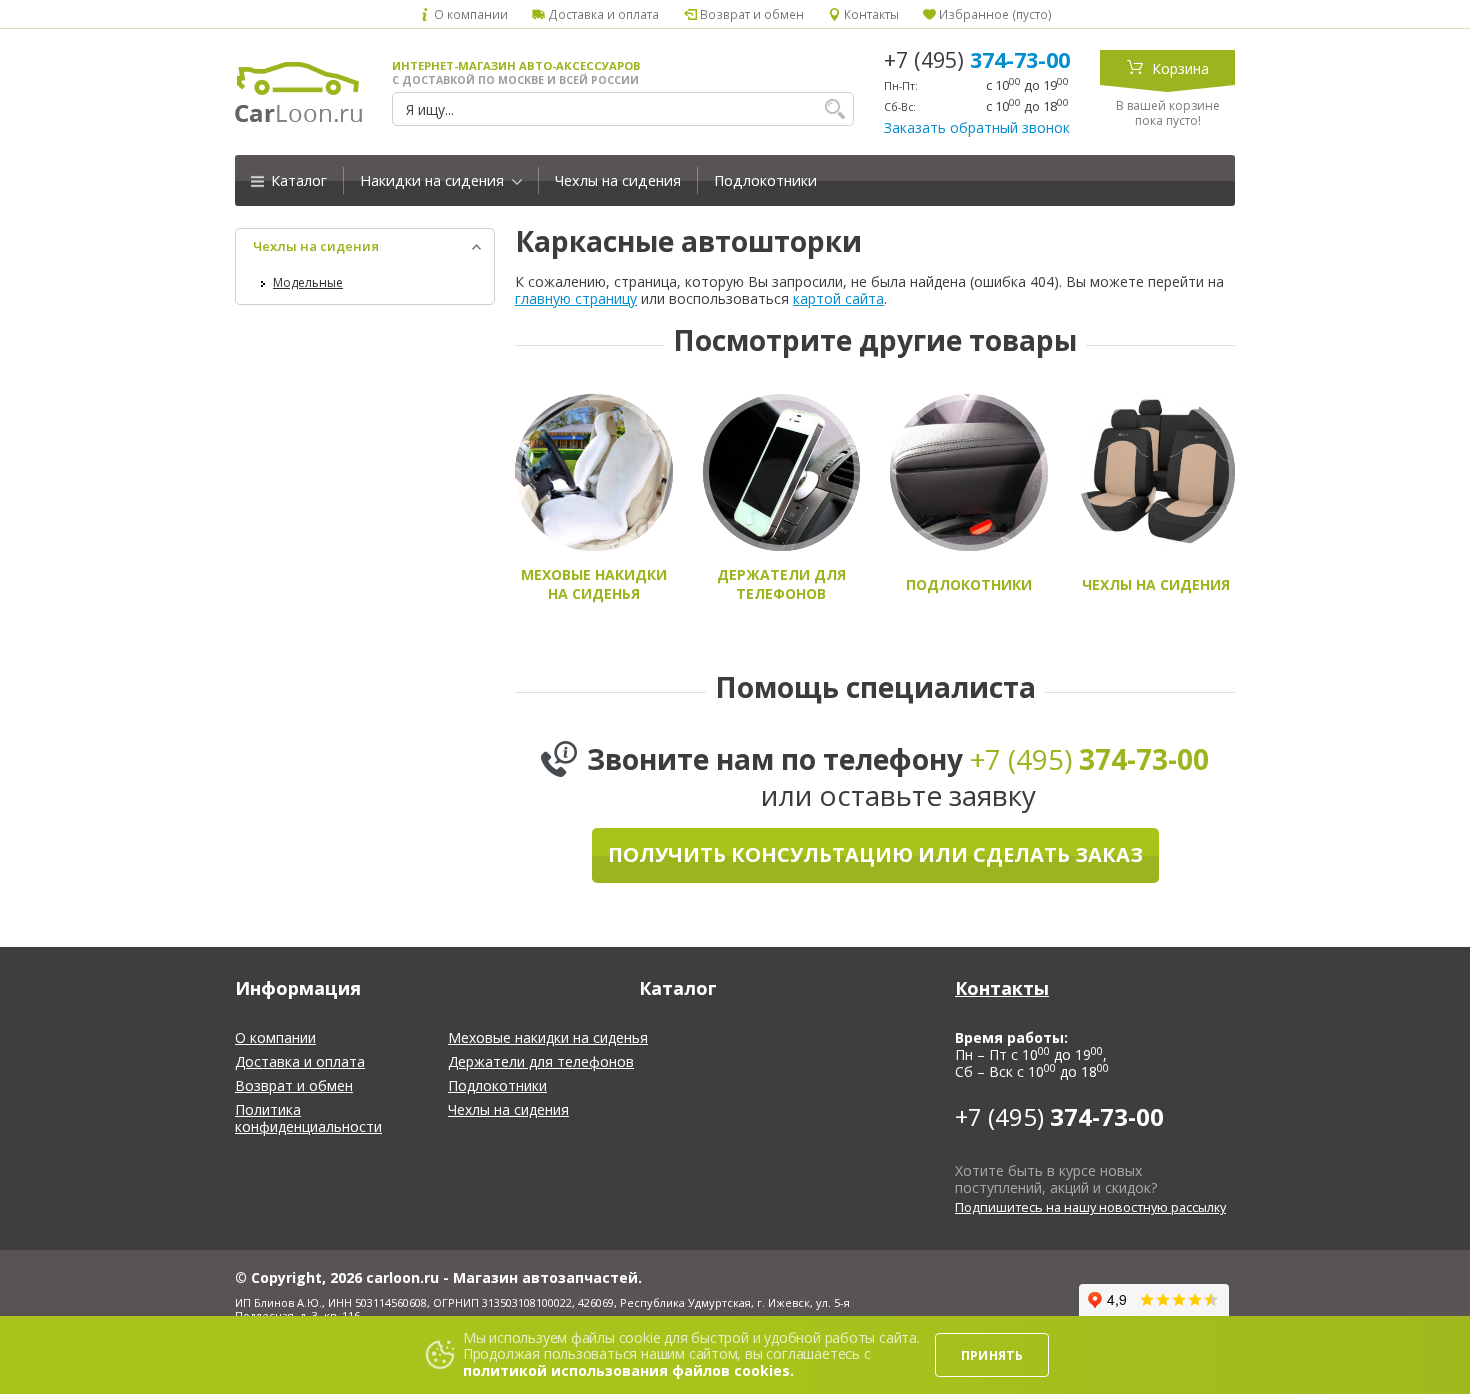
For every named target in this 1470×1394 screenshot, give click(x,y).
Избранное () (994, 14)
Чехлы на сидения (618, 180)
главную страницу (576, 298)
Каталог (297, 180)
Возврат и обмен (750, 14)
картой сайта (838, 298)
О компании (469, 14)
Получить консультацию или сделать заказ (875, 854)
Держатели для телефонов (541, 1061)
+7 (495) (977, 60)
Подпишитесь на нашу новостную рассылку (1090, 1207)
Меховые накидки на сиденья (548, 1037)
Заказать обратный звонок (977, 127)
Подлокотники (765, 180)
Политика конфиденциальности (308, 1118)
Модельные (308, 282)
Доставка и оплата (602, 14)
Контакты (870, 14)
